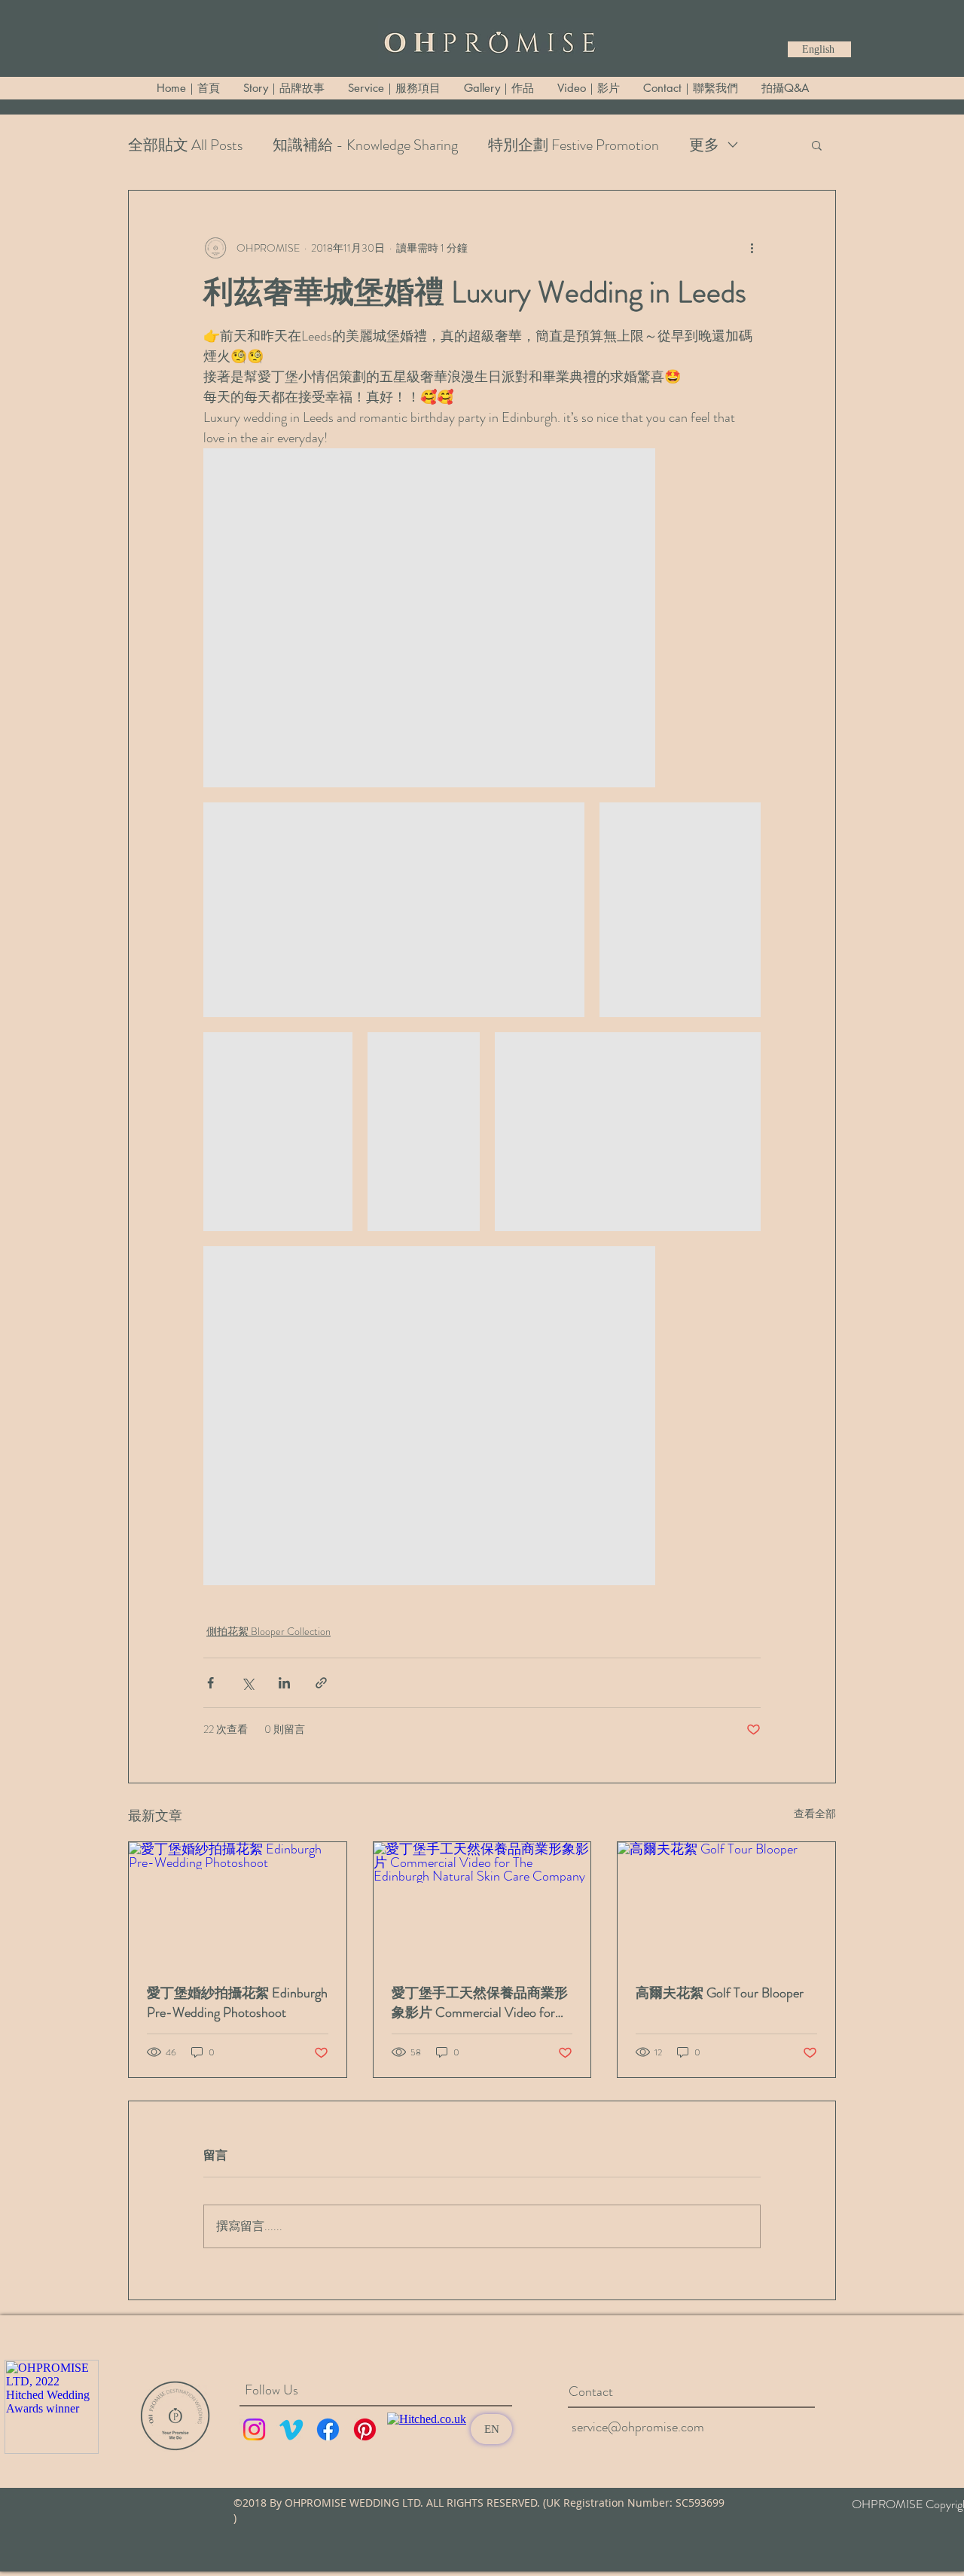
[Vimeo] (291, 2429)
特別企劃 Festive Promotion (574, 145)
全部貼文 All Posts (185, 145)
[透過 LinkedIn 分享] (284, 1683)
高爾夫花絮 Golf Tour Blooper (720, 1993)
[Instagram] (254, 2429)
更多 (704, 145)
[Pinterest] (365, 2429)
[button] (817, 145)
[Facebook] (328, 2429)
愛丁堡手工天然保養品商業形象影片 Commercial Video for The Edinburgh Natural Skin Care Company (481, 2003)
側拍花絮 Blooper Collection (268, 1631)
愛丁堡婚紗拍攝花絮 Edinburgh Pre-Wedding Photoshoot (237, 2003)
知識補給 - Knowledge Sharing (365, 145)
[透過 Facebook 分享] (210, 1683)
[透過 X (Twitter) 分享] (247, 1683)
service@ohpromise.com (638, 2427)
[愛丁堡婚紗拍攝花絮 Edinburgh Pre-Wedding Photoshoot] (238, 1903)
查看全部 (815, 1814)
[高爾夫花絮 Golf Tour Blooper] (726, 1903)
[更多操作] (752, 248)
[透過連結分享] (321, 1683)
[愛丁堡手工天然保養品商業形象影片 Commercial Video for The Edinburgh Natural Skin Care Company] (482, 1903)
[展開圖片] (429, 618)
